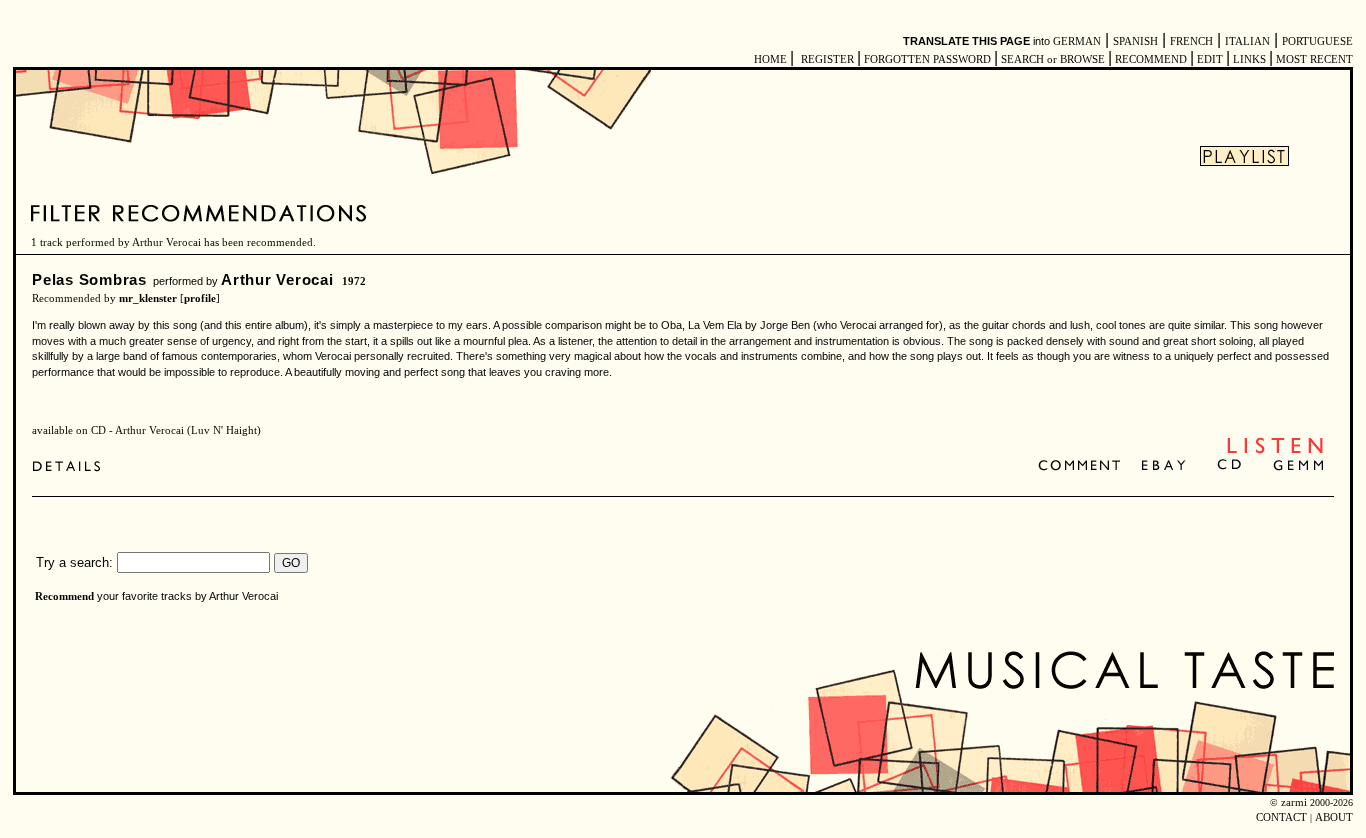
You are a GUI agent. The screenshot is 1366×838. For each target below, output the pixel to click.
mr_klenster (148, 298)
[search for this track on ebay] (1163, 466)
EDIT (1210, 59)
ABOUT (1334, 817)
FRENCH (1191, 41)
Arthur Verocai (277, 279)
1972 (354, 281)
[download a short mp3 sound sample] (1275, 451)
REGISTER (827, 59)
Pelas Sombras (89, 279)
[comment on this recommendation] (1083, 466)
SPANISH (1135, 41)
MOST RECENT (1313, 59)
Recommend (64, 596)
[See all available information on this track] (71, 466)
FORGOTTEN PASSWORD (927, 59)
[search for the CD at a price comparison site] (1230, 466)
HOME (770, 59)
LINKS (1249, 59)
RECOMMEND (1151, 59)
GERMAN (1077, 41)
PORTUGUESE (1317, 41)
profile (200, 298)
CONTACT (1281, 817)
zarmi (1294, 802)
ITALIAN (1247, 41)
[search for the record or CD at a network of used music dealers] (1299, 466)
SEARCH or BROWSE (1053, 59)
